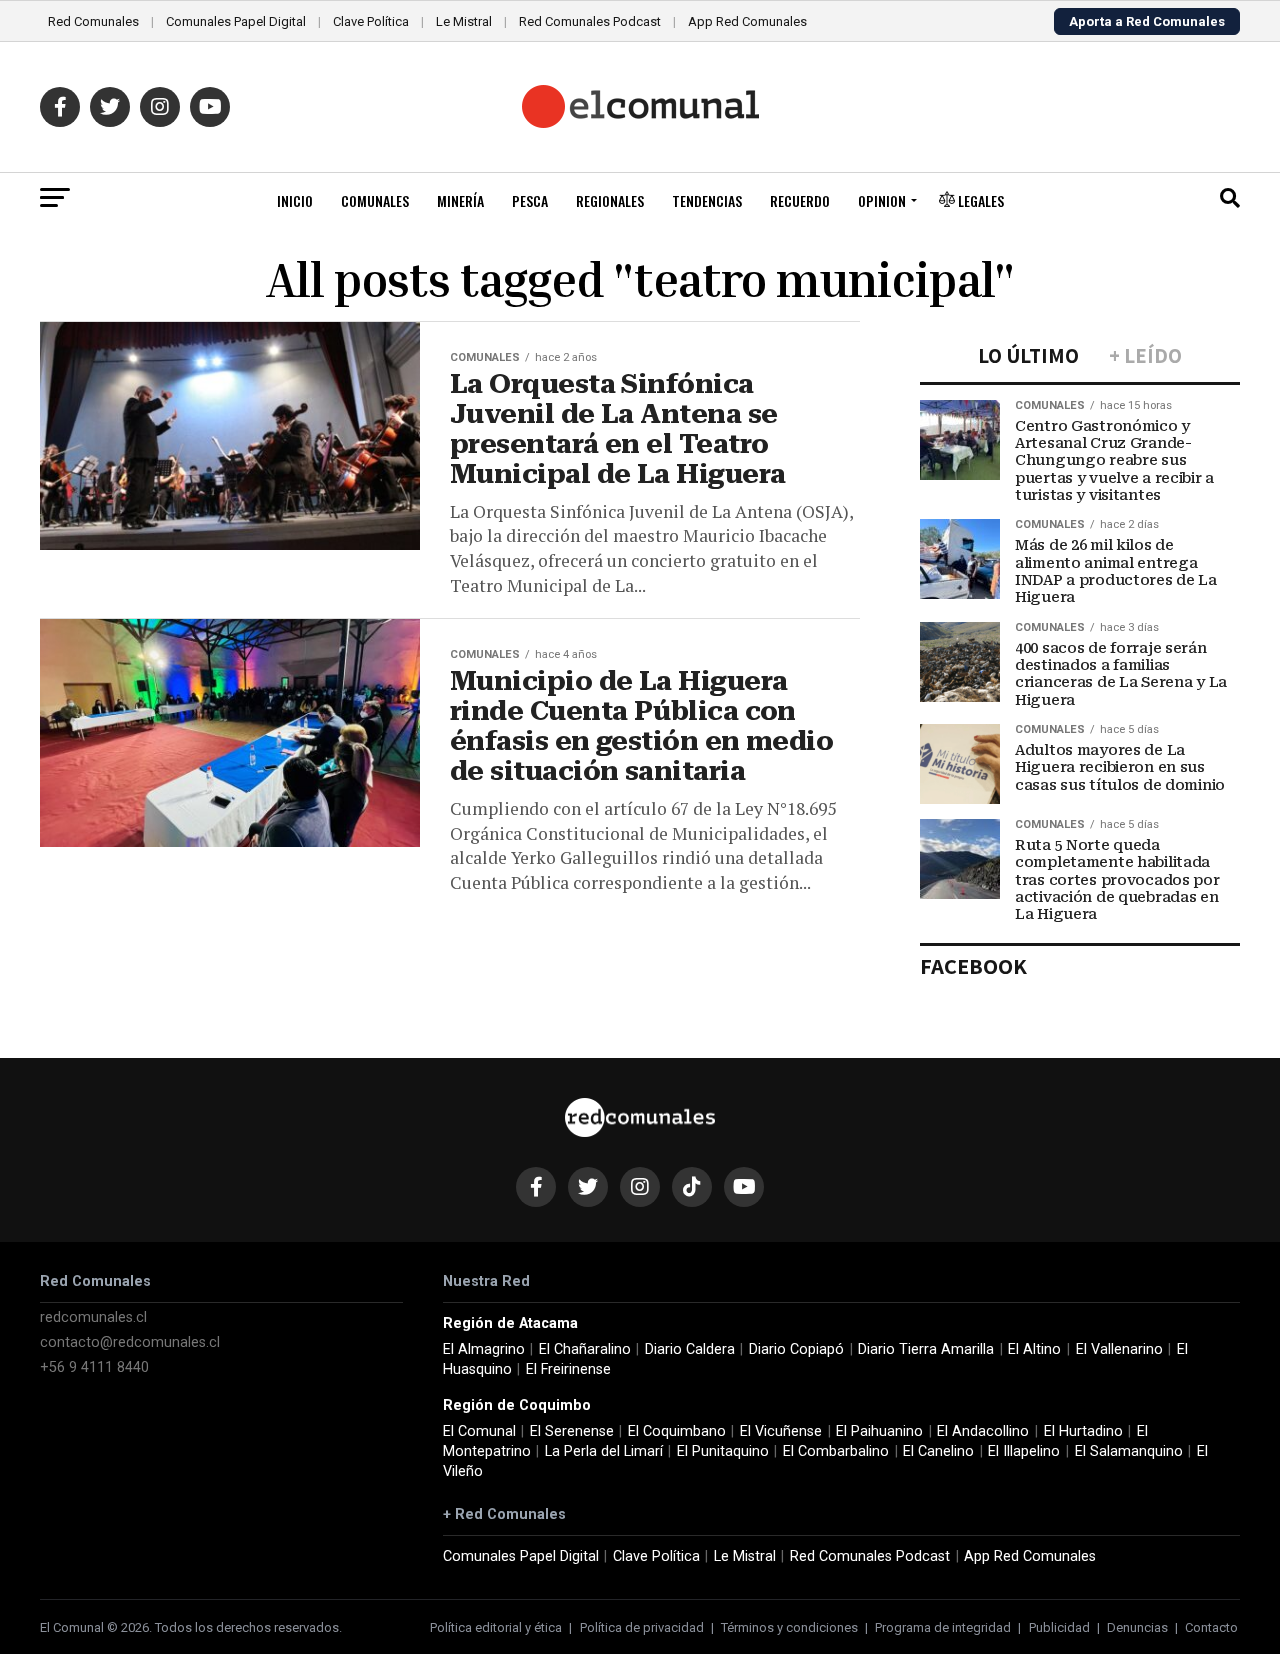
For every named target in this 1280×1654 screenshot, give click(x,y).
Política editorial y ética (496, 1627)
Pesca (530, 200)
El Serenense (572, 1431)
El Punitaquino (723, 1451)
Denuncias (1137, 1627)
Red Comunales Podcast (590, 21)
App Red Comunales (747, 21)
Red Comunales (93, 21)
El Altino (1034, 1349)
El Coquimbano (677, 1431)
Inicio (295, 200)
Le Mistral (464, 21)
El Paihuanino (879, 1431)
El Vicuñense (781, 1431)
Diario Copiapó (796, 1349)
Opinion (882, 200)
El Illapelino (1024, 1451)
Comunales (375, 200)
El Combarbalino (836, 1451)
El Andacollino (983, 1431)
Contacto (1211, 1627)
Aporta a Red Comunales (1147, 21)
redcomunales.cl (93, 1317)
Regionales (610, 200)
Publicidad (1059, 1627)
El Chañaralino (585, 1349)
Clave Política (371, 21)
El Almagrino (484, 1349)
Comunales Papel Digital (236, 21)
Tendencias (707, 200)
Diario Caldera (690, 1349)
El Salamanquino (1129, 1451)
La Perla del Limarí (604, 1451)
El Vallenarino (1119, 1349)
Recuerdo (800, 200)
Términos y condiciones (789, 1627)
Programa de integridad (943, 1627)
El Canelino (938, 1451)
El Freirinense (568, 1369)
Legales (979, 200)
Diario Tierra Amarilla (926, 1349)
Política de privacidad (642, 1627)
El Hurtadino (1083, 1431)
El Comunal (479, 1431)
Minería (460, 200)
